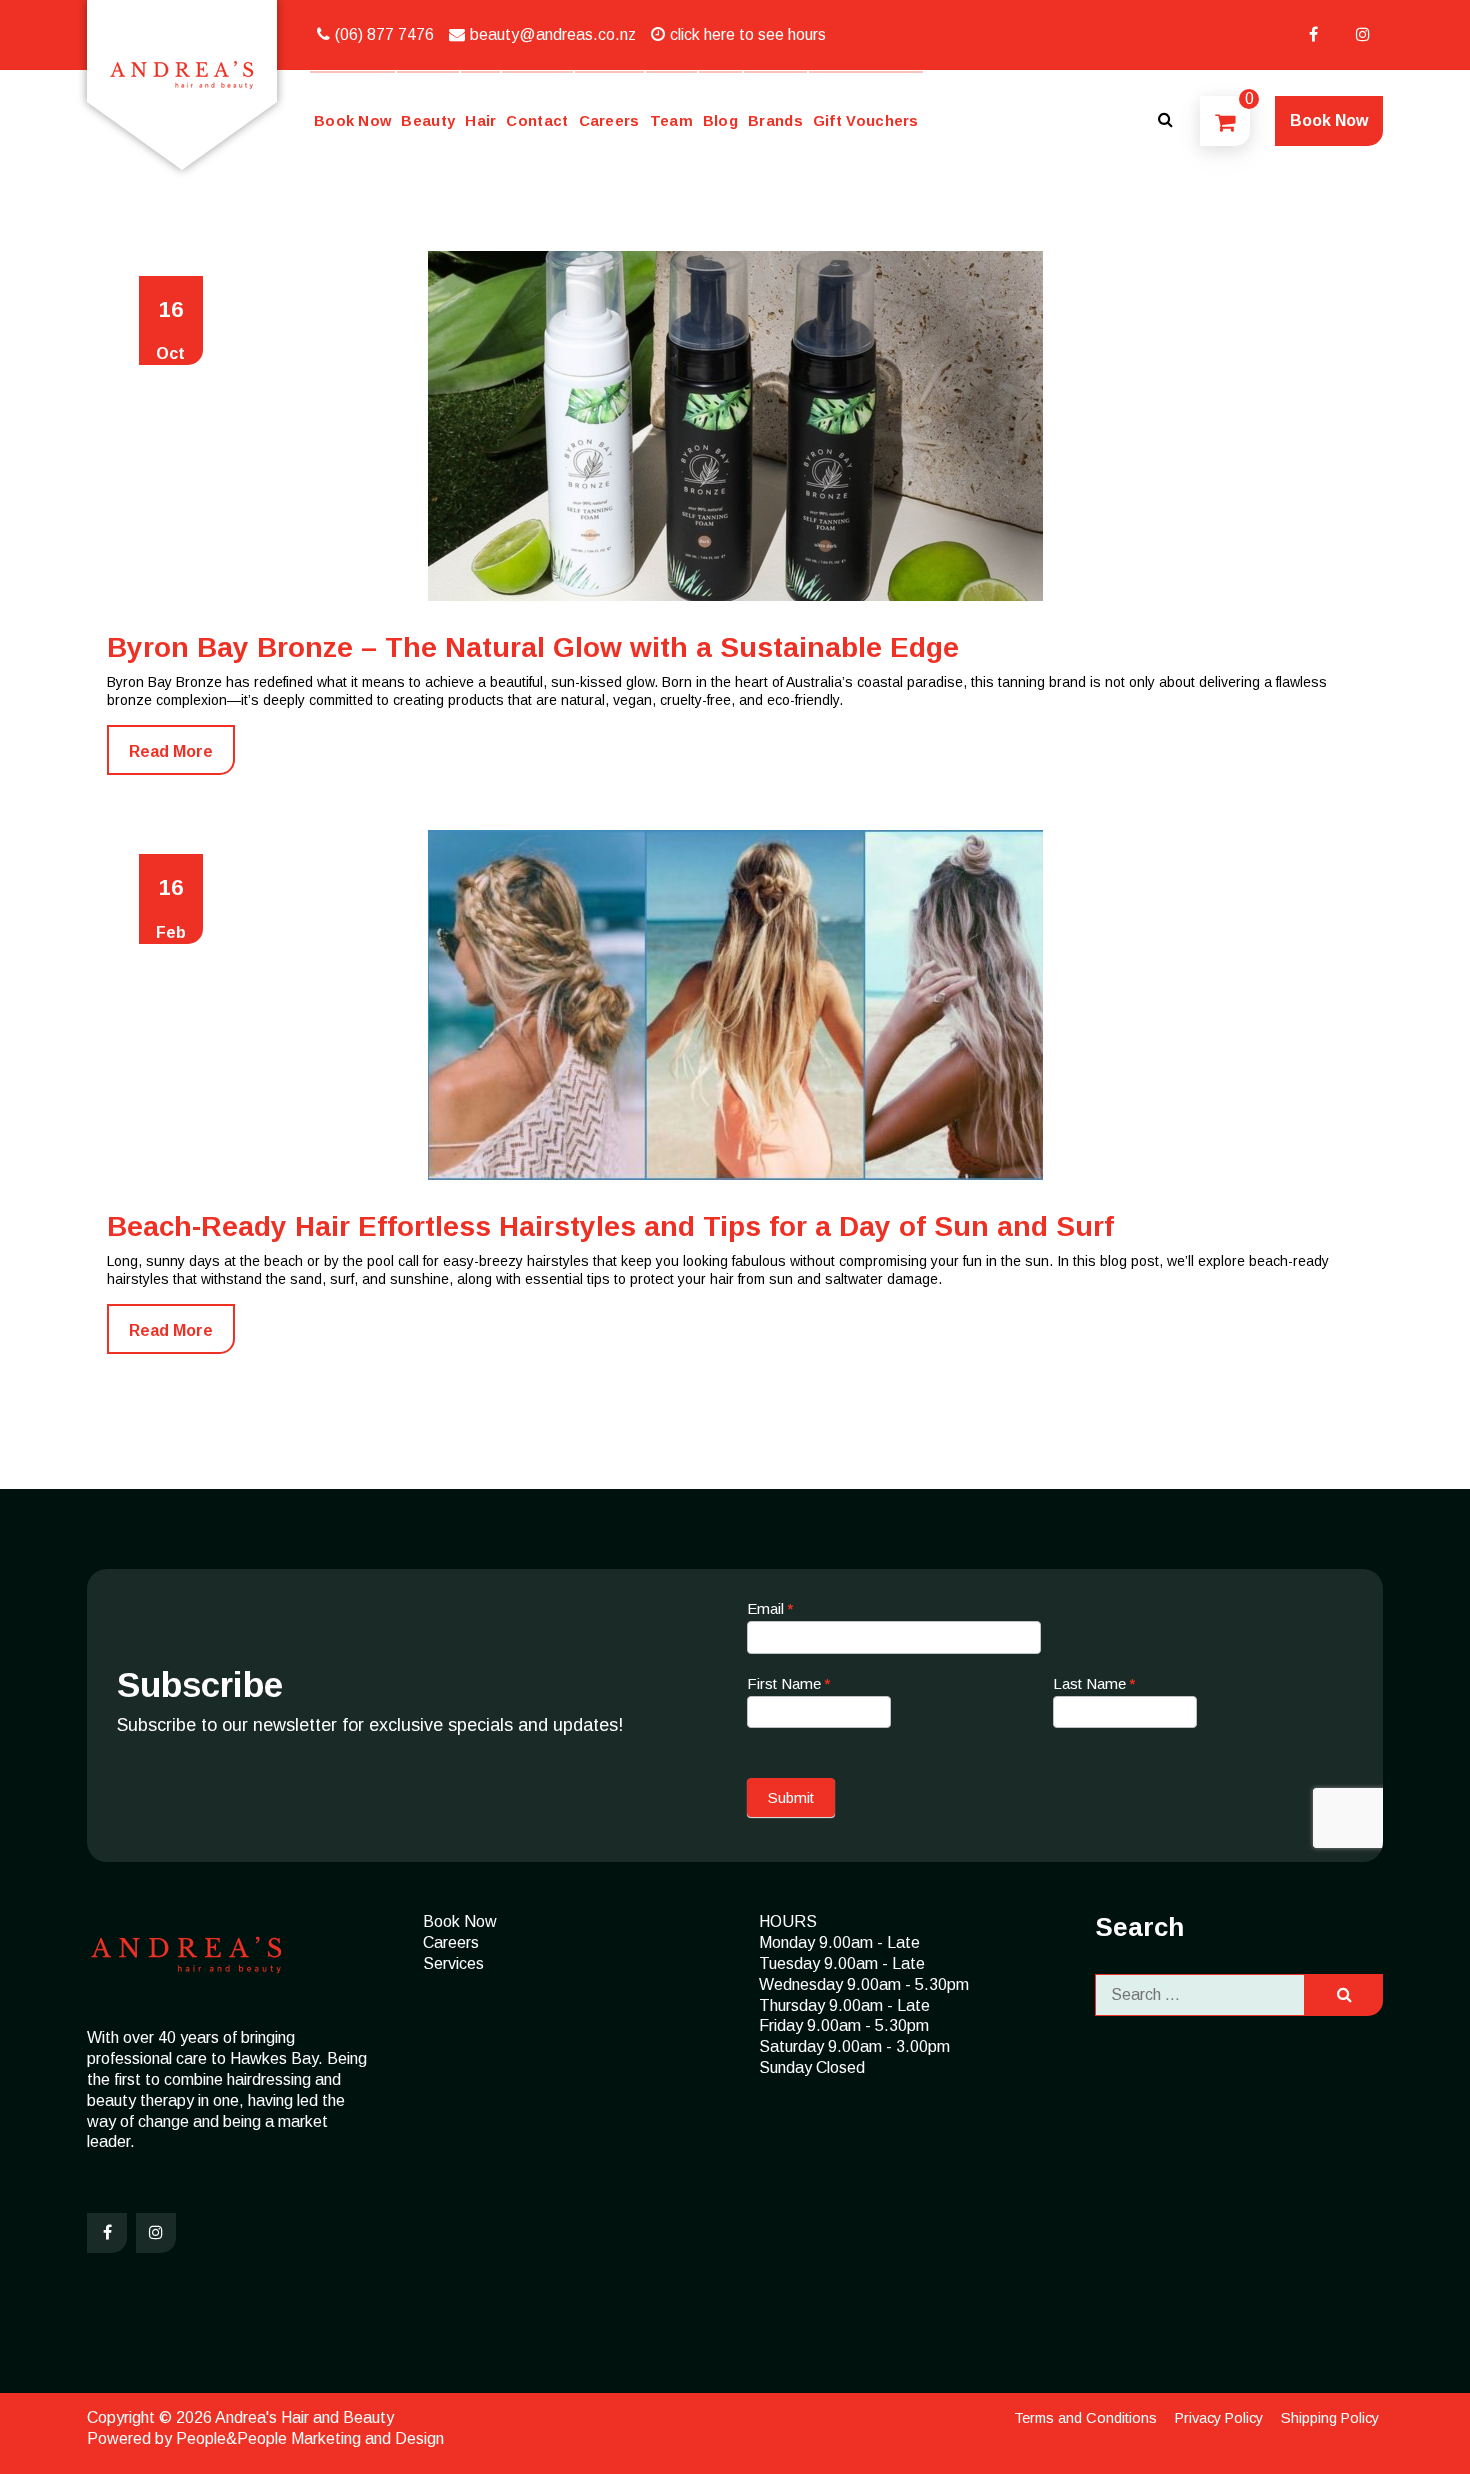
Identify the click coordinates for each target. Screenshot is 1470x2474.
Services (453, 1963)
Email (770, 1608)
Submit (791, 1797)
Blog (720, 121)
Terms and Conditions (1085, 2418)
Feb (171, 908)
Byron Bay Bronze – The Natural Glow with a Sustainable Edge (533, 647)
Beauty (428, 121)
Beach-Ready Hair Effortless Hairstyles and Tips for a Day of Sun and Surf (610, 1226)
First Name (788, 1683)
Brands (775, 121)
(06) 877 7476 (384, 34)
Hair (480, 121)
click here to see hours (748, 34)
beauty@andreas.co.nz (553, 34)
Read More (171, 751)
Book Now (352, 121)
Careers (609, 121)
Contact (537, 121)
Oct (170, 330)
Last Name (1094, 1683)
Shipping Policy (1330, 2418)
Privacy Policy (1219, 2418)
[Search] (1344, 1995)
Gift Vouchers (866, 121)
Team (671, 121)
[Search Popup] (1165, 121)
